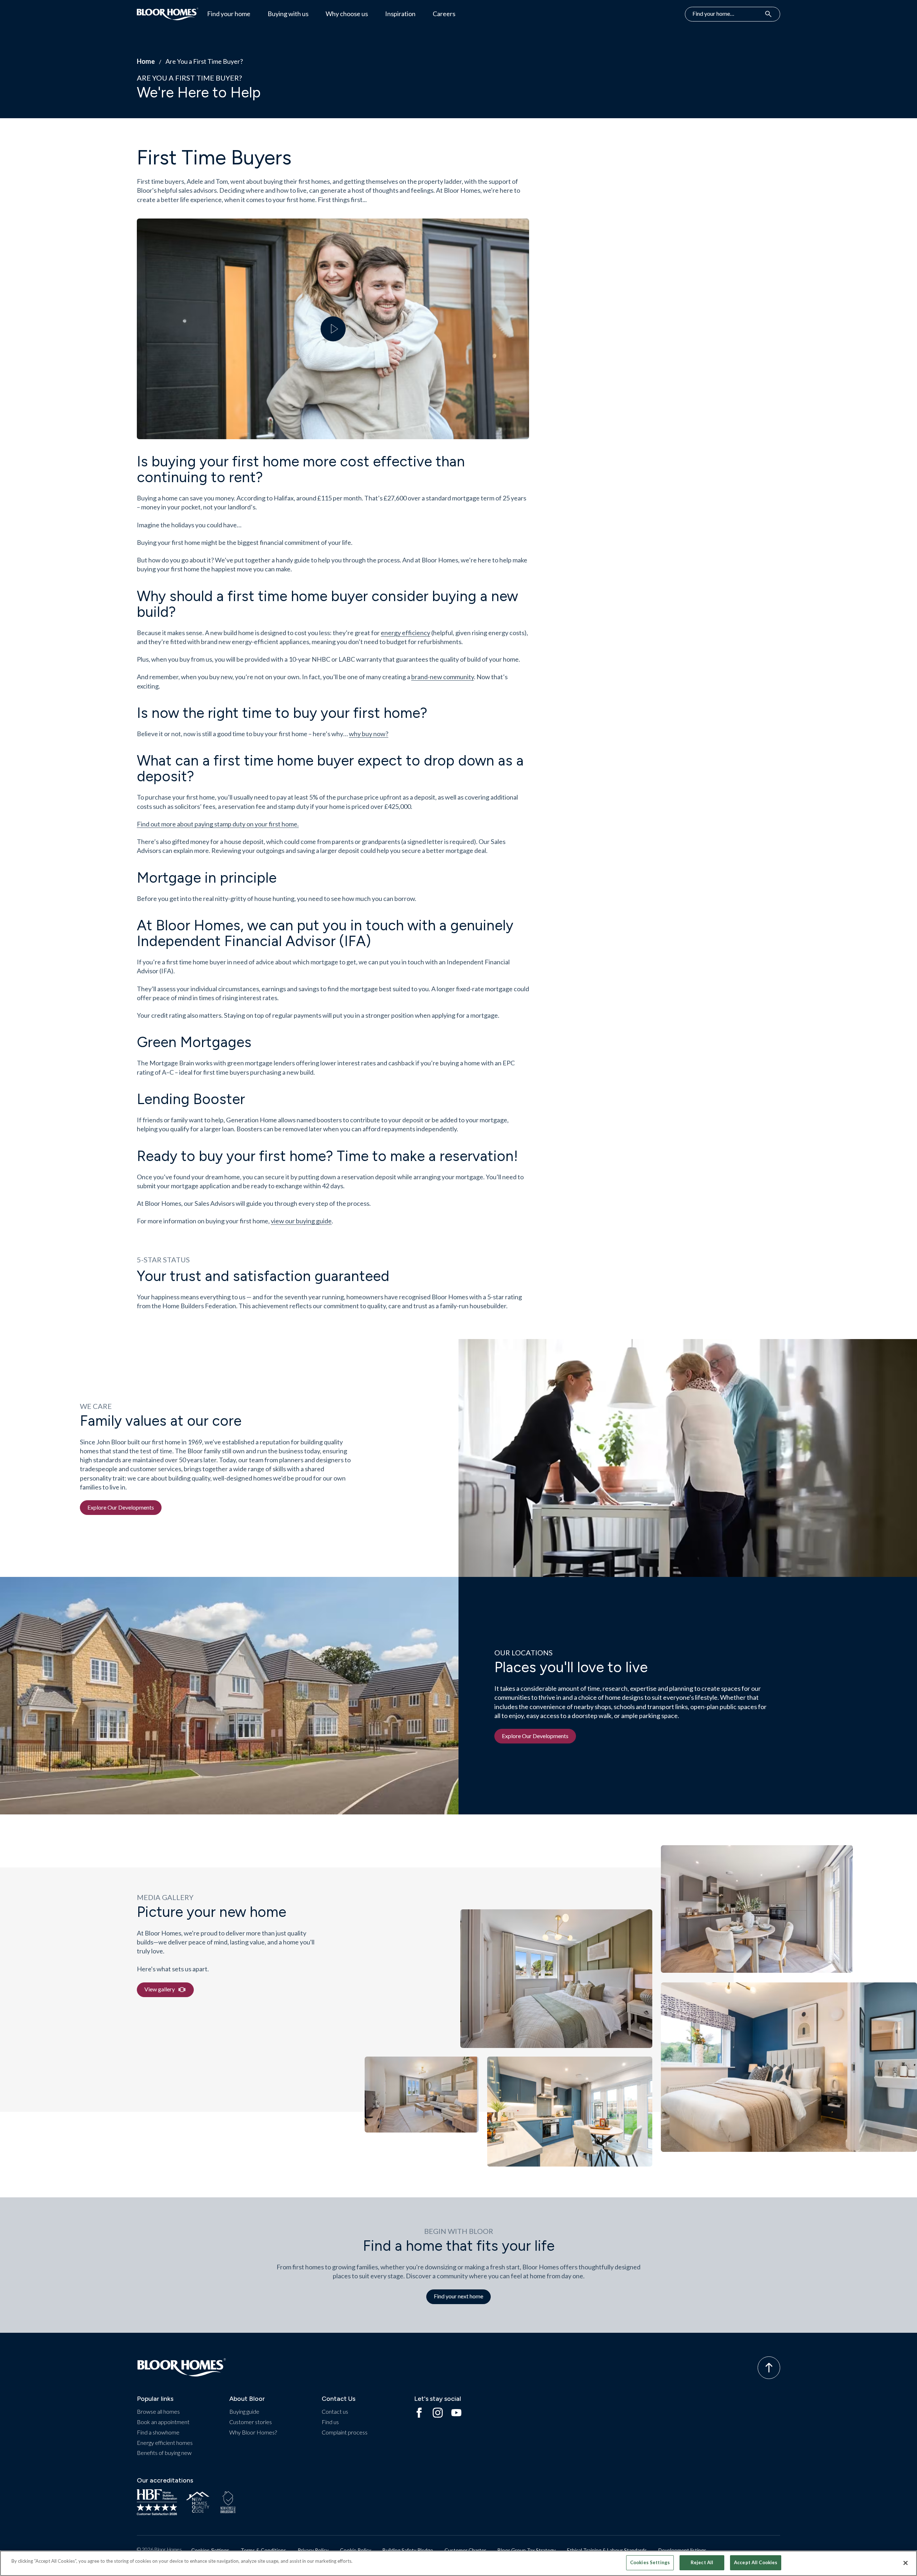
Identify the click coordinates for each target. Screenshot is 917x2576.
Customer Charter (465, 2550)
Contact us (335, 2411)
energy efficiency (405, 633)
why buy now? (369, 734)
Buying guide (244, 2411)
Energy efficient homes (165, 2443)
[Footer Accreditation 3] (228, 2502)
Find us (330, 2422)
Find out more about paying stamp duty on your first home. (218, 824)
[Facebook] (419, 2413)
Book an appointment (163, 2422)
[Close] (906, 2563)
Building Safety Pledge (408, 2550)
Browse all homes (158, 2411)
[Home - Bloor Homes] (182, 2368)
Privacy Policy (313, 2550)
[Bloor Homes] (168, 14)
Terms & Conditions (263, 2550)
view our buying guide (301, 1221)
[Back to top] (769, 2368)
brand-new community (443, 677)
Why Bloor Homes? (253, 2432)
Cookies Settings (210, 2550)
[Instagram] (438, 2413)
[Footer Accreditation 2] (198, 2502)
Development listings (682, 2550)
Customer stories (251, 2422)
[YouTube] (456, 2413)
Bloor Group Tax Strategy (527, 2550)
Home (146, 61)
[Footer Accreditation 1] (157, 2502)
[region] (458, 2563)
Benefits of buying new (164, 2453)
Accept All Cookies (756, 2562)
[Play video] (333, 329)
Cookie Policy (356, 2550)
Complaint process (345, 2432)
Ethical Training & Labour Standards (607, 2550)
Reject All (702, 2562)
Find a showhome (158, 2432)
